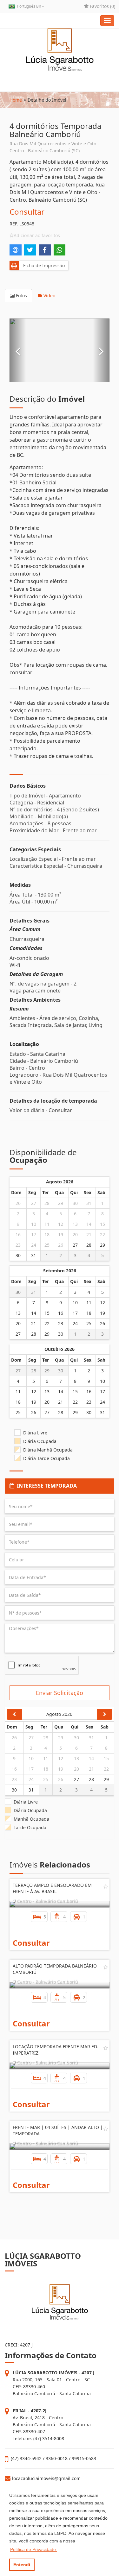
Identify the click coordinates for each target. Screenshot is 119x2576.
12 (61, 1224)
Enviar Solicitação (60, 1693)
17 (34, 1234)
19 (61, 1234)
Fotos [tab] (21, 296)
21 (89, 1234)
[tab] (60, 1486)
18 (47, 1234)
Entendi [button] (22, 2565)
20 (75, 1234)
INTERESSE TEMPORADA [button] (46, 1486)
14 (89, 1224)
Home (16, 100)
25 (47, 1245)
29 (61, 1203)
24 (34, 1245)
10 (34, 1224)
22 (102, 1234)
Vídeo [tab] (49, 296)
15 (102, 1224)
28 (47, 1203)
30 (75, 1203)
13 (75, 1224)
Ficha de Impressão (43, 265)
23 (18, 1245)
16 (18, 1234)
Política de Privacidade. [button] (34, 2549)
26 (18, 1203)
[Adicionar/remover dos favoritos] (106, 1886)
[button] (18, 350)
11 (47, 1224)
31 (89, 1203)
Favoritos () (102, 6)
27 (34, 1203)
